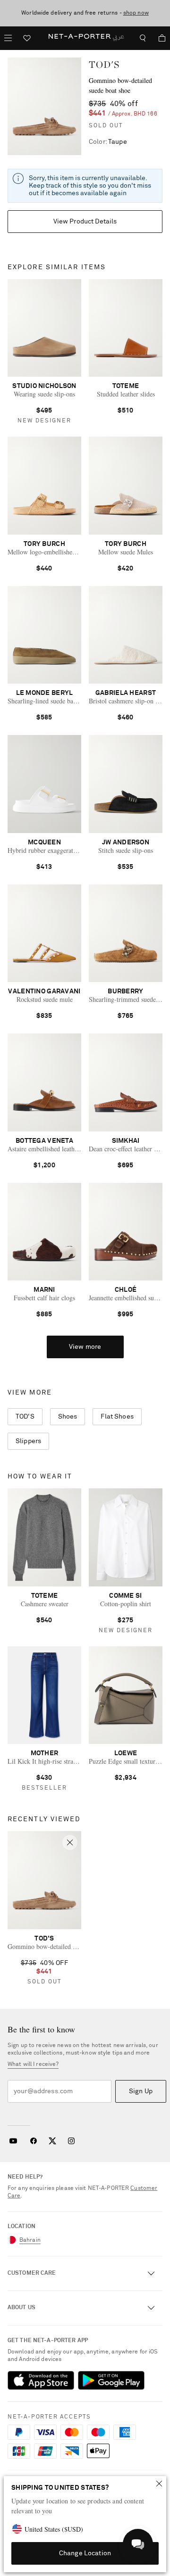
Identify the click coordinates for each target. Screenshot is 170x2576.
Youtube (13, 2141)
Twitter (52, 2141)
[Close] (159, 2484)
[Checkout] (158, 38)
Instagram (71, 2141)
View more (85, 1347)
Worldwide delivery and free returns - (85, 13)
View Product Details (85, 222)
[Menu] (8, 38)
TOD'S (104, 65)
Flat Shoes (117, 1417)
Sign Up (141, 2091)
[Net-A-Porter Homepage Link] (85, 38)
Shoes (68, 1417)
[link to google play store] (111, 2380)
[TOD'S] (44, 106)
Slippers (28, 1441)
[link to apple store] (41, 2380)
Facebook (34, 2141)
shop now (136, 13)
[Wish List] (27, 39)
